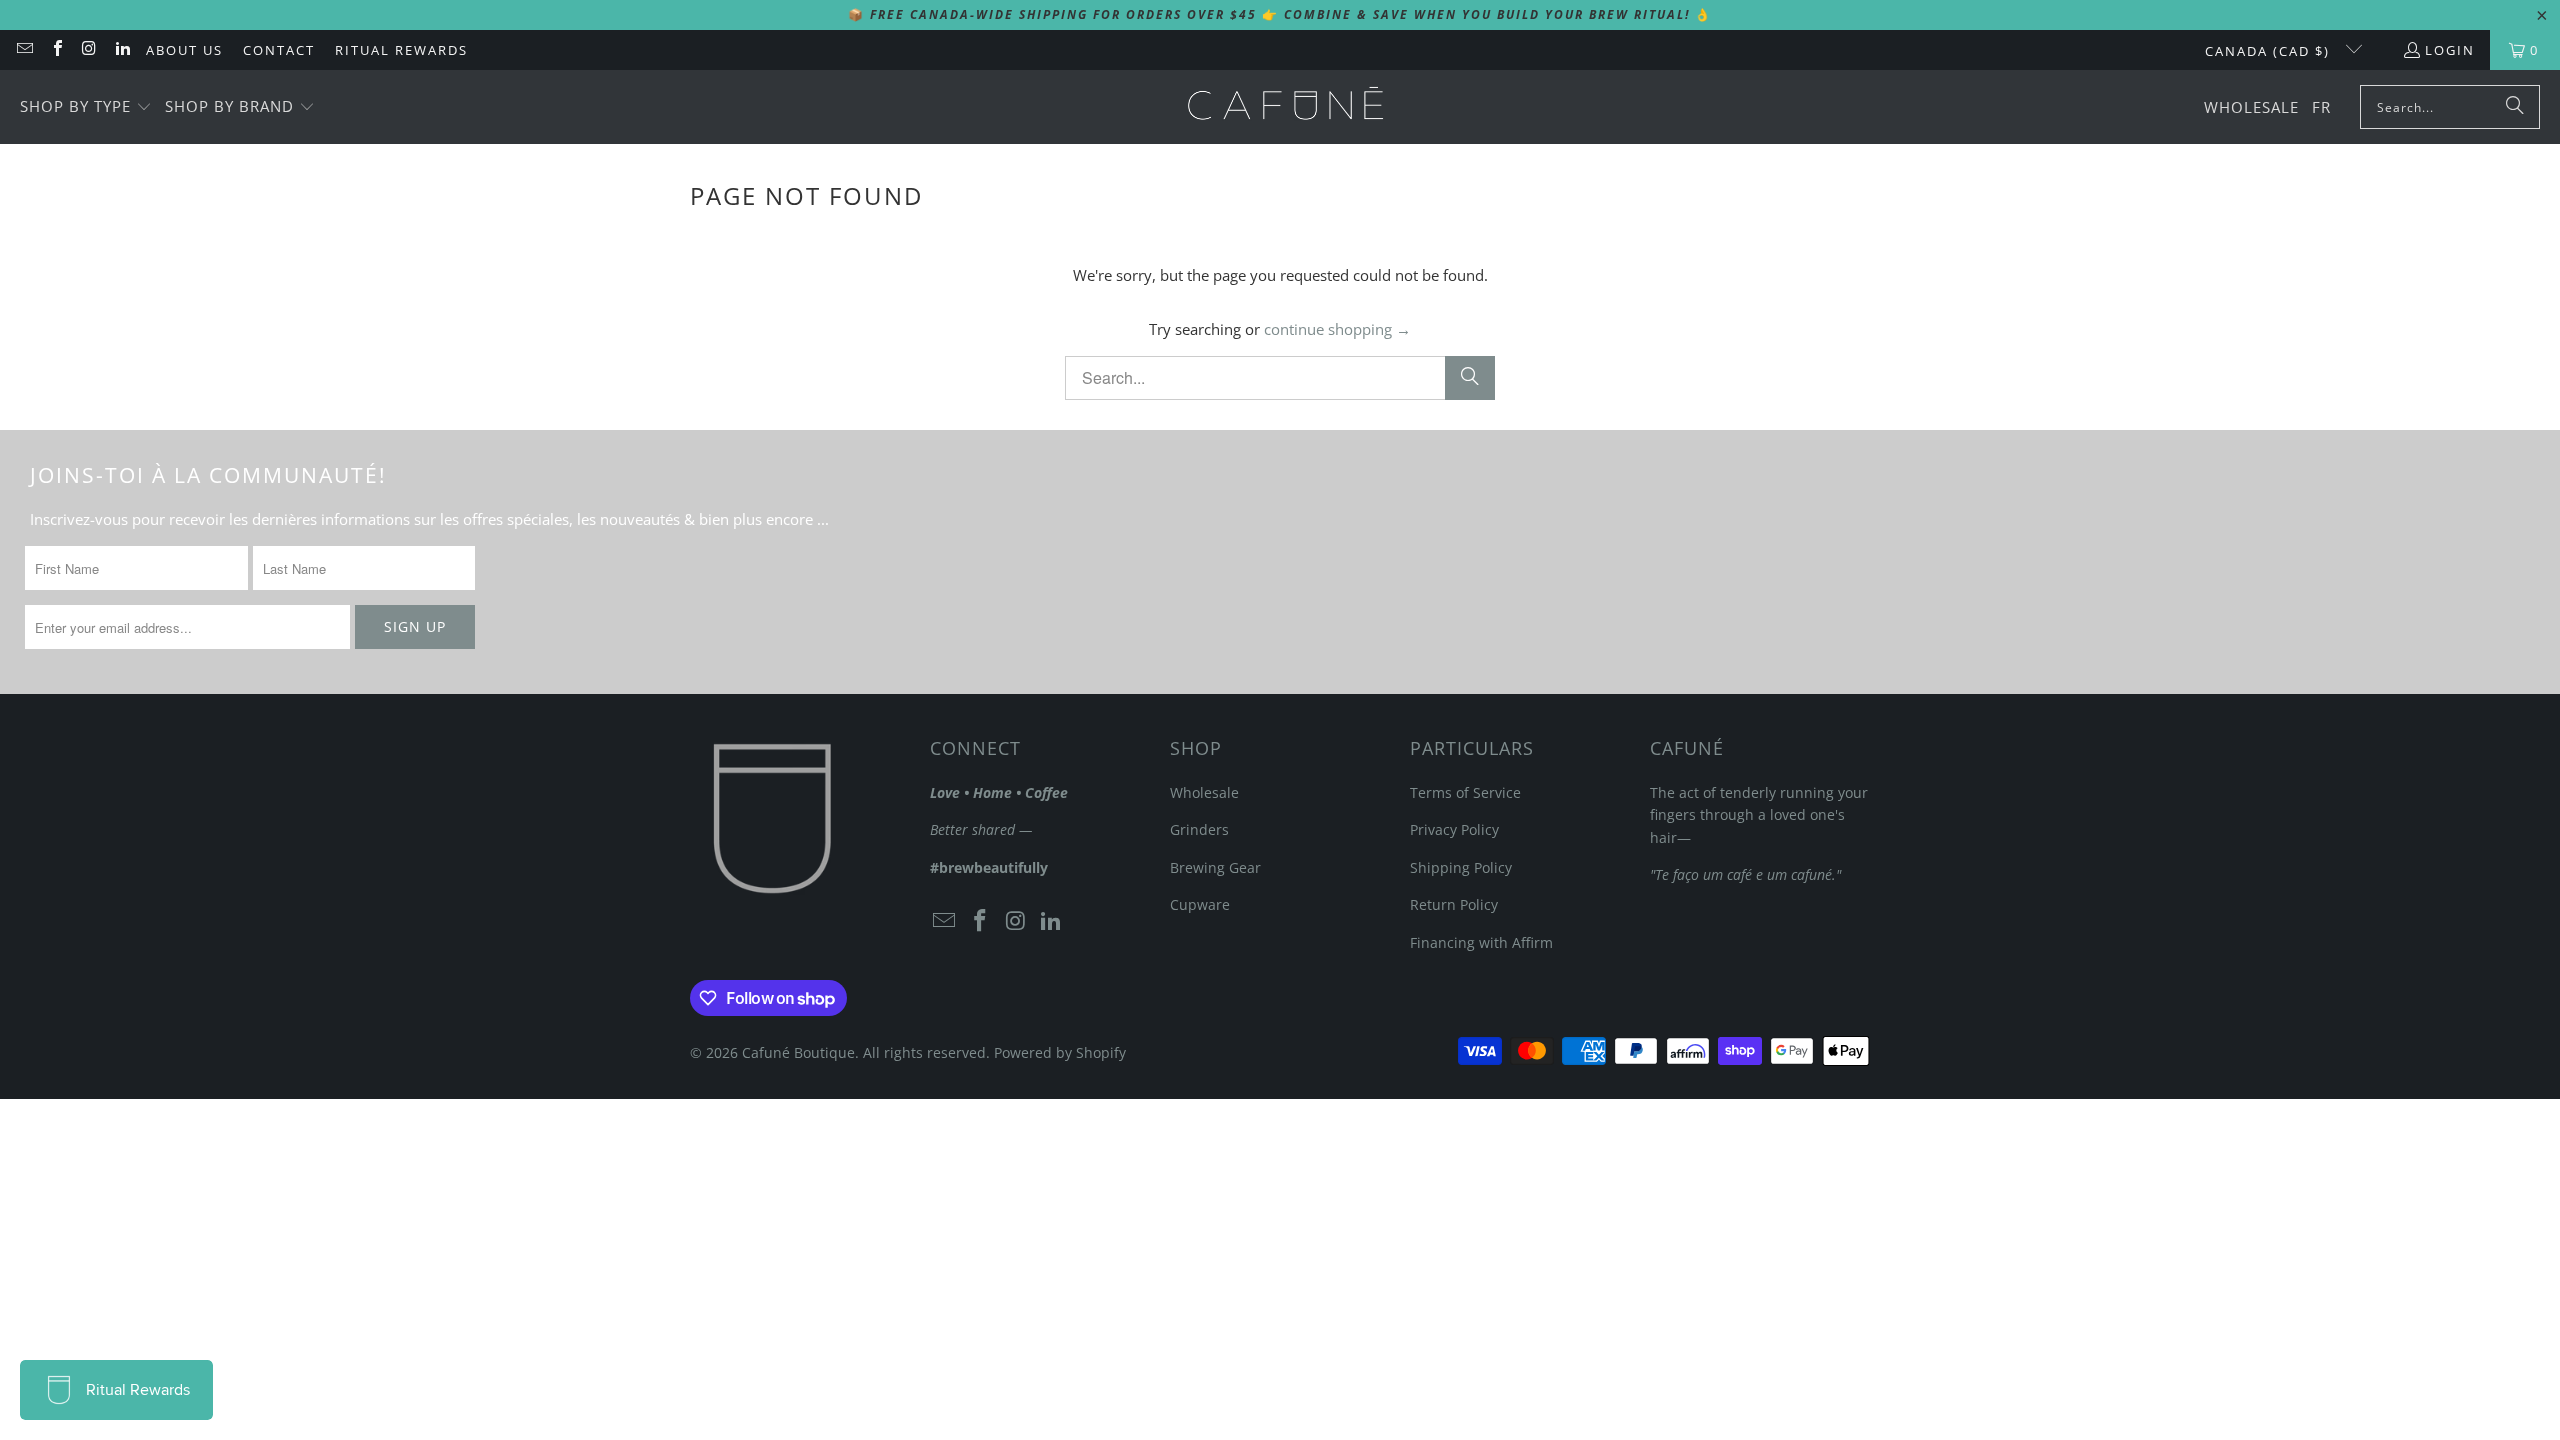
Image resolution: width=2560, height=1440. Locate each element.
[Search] (2515, 107)
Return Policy (1454, 904)
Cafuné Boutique (798, 1052)
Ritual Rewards (401, 50)
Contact (279, 50)
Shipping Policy (1461, 867)
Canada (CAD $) (2270, 51)
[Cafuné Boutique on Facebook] (56, 50)
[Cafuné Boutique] (1285, 107)
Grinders (1199, 829)
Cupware (1200, 904)
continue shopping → (1337, 329)
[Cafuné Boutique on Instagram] (89, 50)
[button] (86, 107)
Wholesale (1204, 792)
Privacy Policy (1454, 829)
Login (2450, 50)
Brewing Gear (1215, 867)
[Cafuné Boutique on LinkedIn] (121, 50)
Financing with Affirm (1481, 942)
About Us (184, 50)
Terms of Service (1465, 792)
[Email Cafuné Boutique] (24, 50)
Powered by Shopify (1060, 1052)
